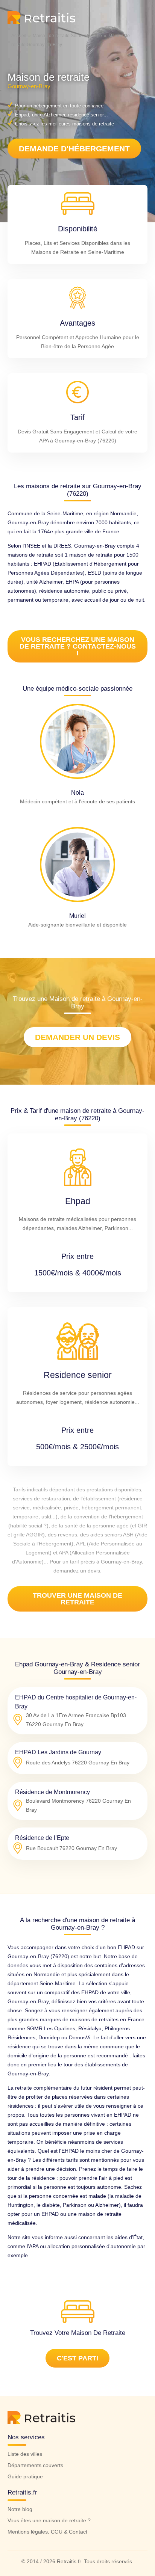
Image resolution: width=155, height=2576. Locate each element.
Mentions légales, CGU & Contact (47, 2532)
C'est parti (77, 2358)
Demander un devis (77, 1037)
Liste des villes (25, 2454)
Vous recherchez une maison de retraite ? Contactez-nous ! (78, 646)
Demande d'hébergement (74, 149)
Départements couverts (35, 2465)
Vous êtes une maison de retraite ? (49, 2520)
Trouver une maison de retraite (77, 1599)
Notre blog (20, 2509)
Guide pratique (25, 2476)
